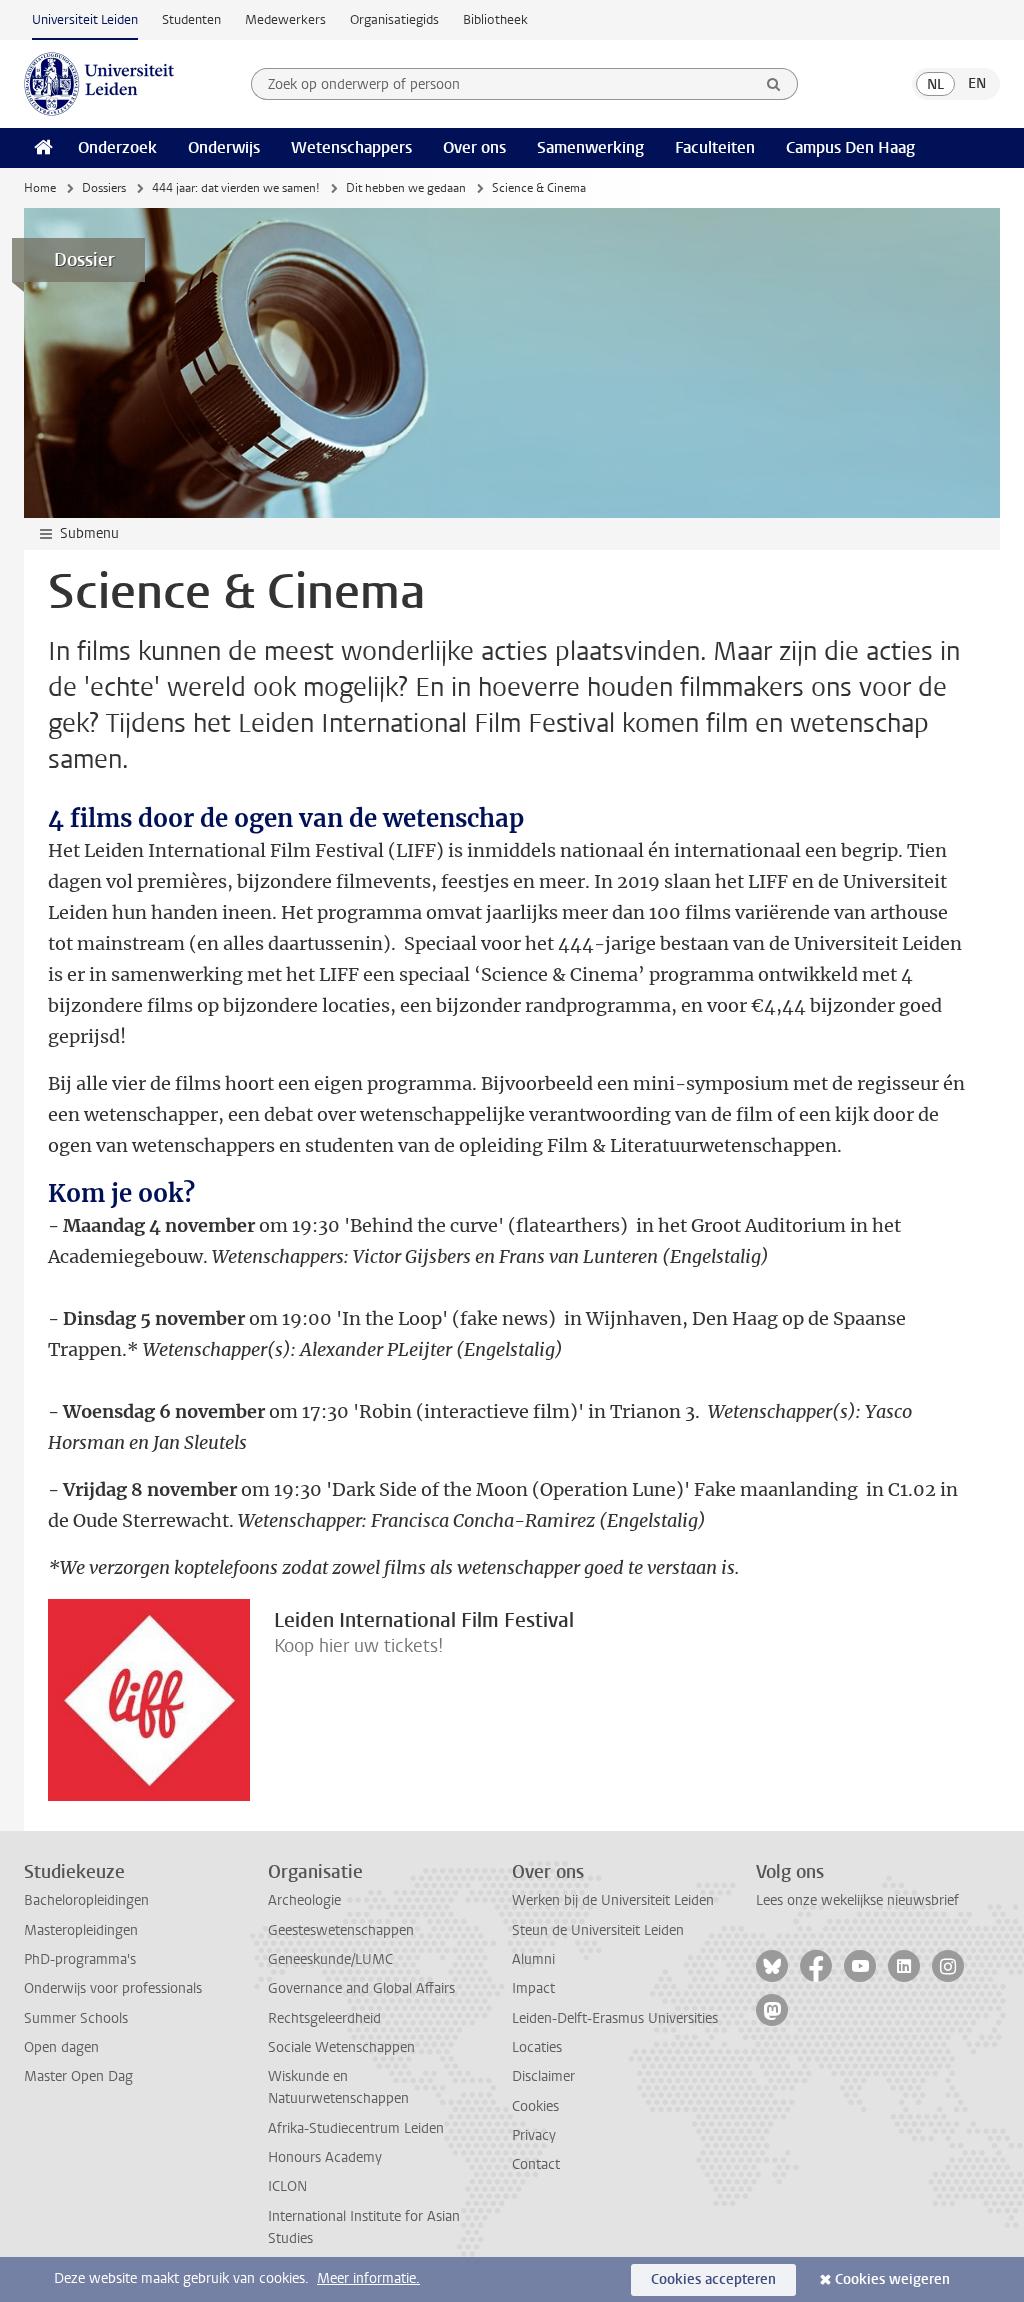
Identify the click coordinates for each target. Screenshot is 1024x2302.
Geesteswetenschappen (341, 1930)
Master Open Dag (78, 2076)
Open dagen (61, 2047)
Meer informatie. (368, 2278)
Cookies (535, 2106)
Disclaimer (543, 2076)
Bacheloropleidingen (86, 1900)
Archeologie (304, 1900)
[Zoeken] (774, 84)
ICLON (287, 2186)
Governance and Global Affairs (361, 1988)
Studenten (191, 19)
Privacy (534, 2135)
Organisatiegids (394, 19)
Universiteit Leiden (85, 19)
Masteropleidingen (81, 1930)
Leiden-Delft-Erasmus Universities (615, 2018)
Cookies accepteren (713, 2279)
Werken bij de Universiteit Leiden (613, 1900)
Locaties (537, 2047)
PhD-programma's (80, 1959)
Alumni (533, 1959)
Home (40, 188)
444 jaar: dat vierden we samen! (236, 188)
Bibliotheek (495, 19)
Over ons (474, 147)
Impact (533, 1988)
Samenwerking (590, 147)
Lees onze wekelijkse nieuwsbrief (857, 1900)
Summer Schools (76, 2018)
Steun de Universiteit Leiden (598, 1930)
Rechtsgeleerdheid (324, 2018)
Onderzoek (117, 147)
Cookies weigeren (892, 2279)
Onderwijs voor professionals (113, 1988)
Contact (536, 2164)
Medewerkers (285, 19)
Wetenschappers (351, 147)
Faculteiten (715, 147)
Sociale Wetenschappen (341, 2047)
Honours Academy (325, 2157)
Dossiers (104, 188)
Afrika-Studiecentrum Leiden (356, 2128)
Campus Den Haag (850, 147)
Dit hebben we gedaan (406, 188)
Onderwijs (224, 147)
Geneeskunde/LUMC (330, 1959)
